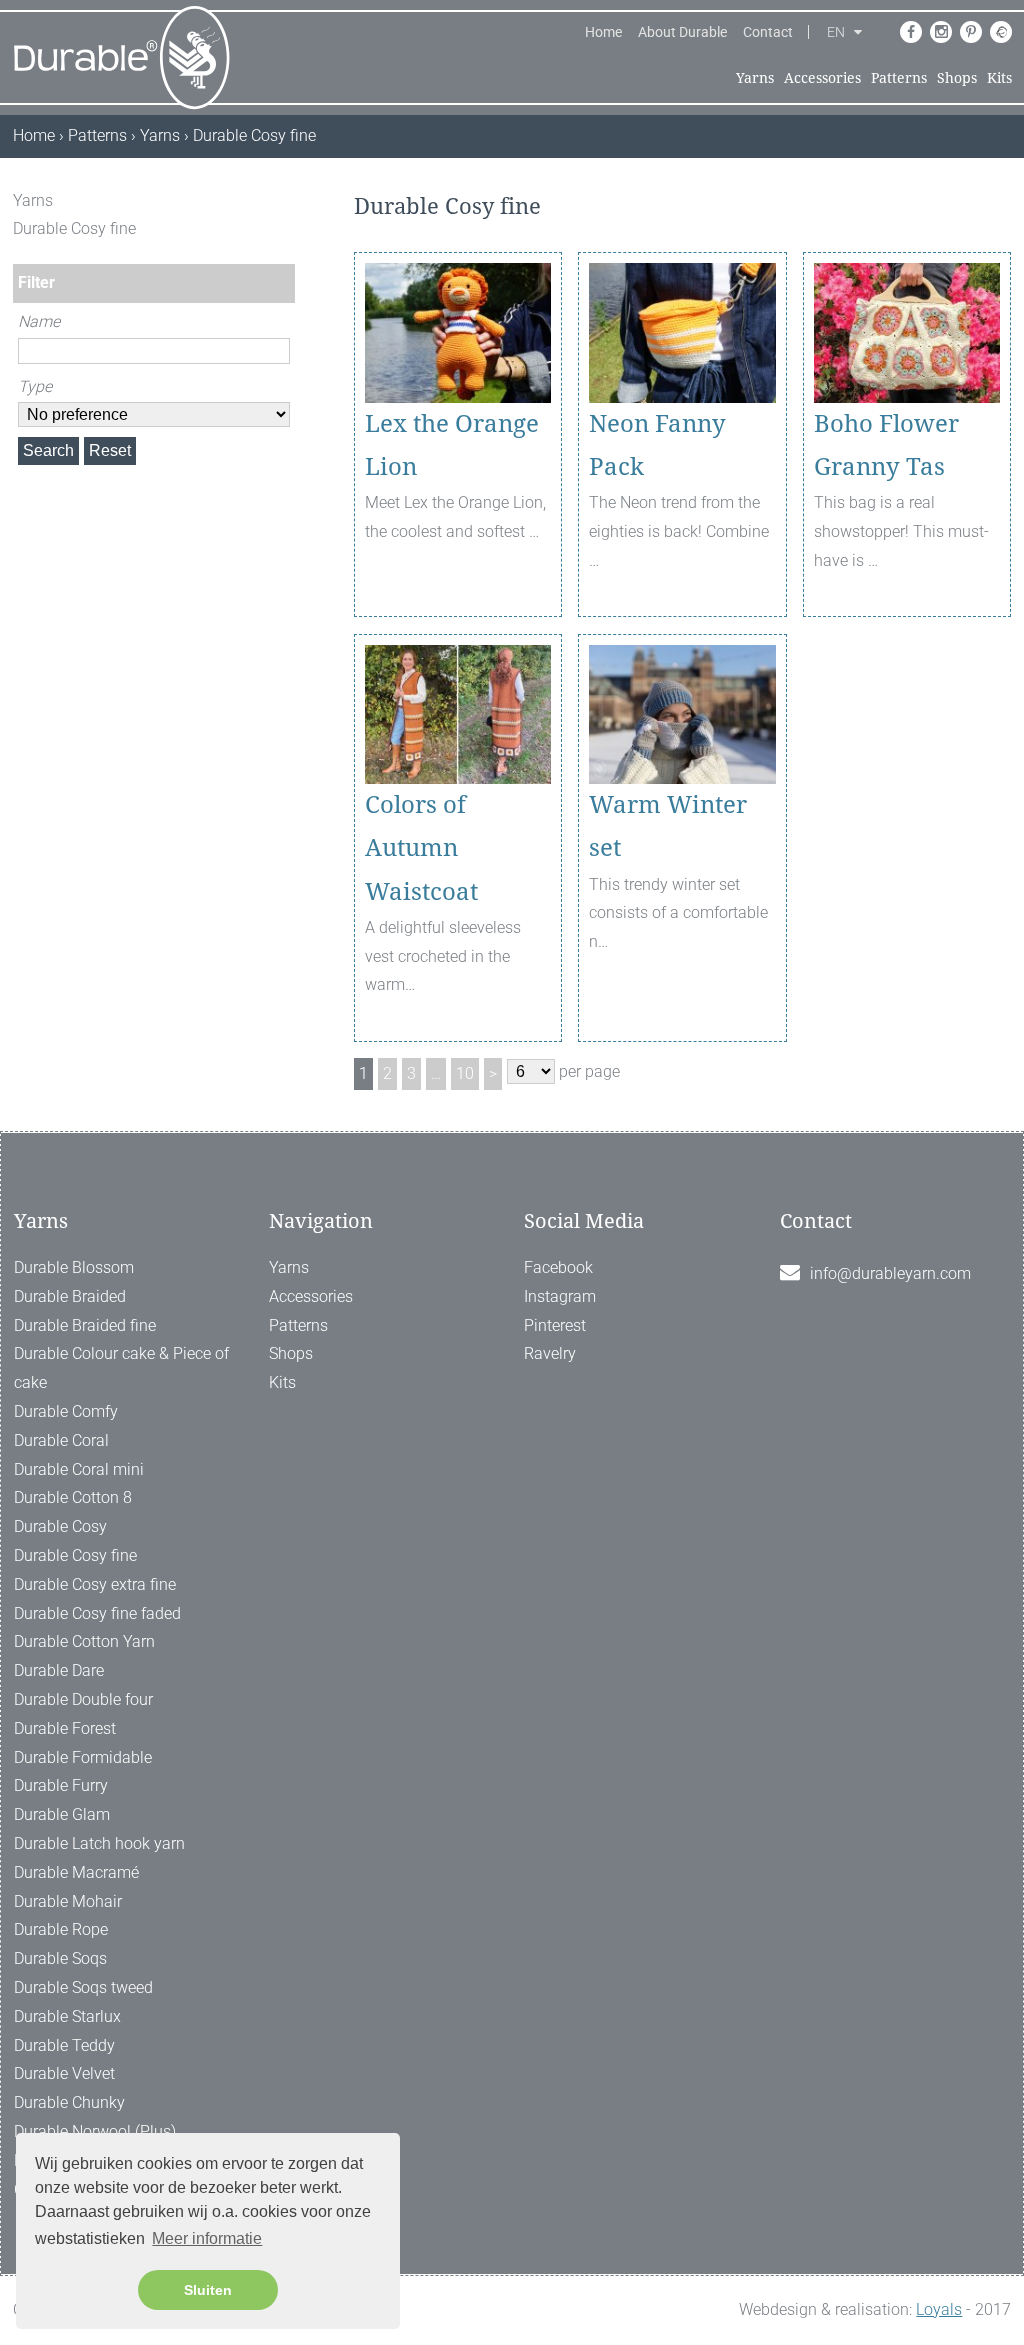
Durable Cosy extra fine (95, 1584)
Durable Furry (61, 1785)
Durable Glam (62, 1814)
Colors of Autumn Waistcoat (421, 848)
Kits (999, 78)
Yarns (755, 78)
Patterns (899, 78)
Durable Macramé (76, 1872)
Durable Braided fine (85, 1325)
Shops (957, 78)
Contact (768, 32)
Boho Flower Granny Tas (886, 445)
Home (603, 32)
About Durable (682, 32)
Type (35, 386)
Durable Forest (65, 1728)
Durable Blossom (74, 1267)
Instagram (560, 1296)
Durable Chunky (69, 2102)
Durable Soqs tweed (83, 1987)
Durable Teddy (64, 2045)
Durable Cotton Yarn (84, 1641)
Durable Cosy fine (75, 1555)
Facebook (558, 1267)
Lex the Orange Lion (452, 445)
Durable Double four (83, 1699)
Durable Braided (70, 1296)
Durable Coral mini (79, 1469)
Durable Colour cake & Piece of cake (121, 1368)
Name (39, 321)
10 (465, 1073)
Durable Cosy (60, 1526)
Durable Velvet (64, 2073)
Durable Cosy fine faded (97, 1613)
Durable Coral (61, 1440)
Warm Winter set (668, 826)
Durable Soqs (60, 1958)
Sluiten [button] (208, 2290)
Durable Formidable (83, 1757)
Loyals (939, 2309)
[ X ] (282, 200)
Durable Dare (59, 1670)
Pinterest (555, 1325)
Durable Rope (61, 1929)
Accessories (822, 78)
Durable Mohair (68, 1901)
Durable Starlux (67, 2016)
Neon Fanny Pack (657, 445)
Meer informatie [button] (207, 2238)
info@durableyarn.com (890, 1273)
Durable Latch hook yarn (99, 1843)
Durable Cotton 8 (73, 1497)
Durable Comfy (66, 1411)
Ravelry (550, 1353)
